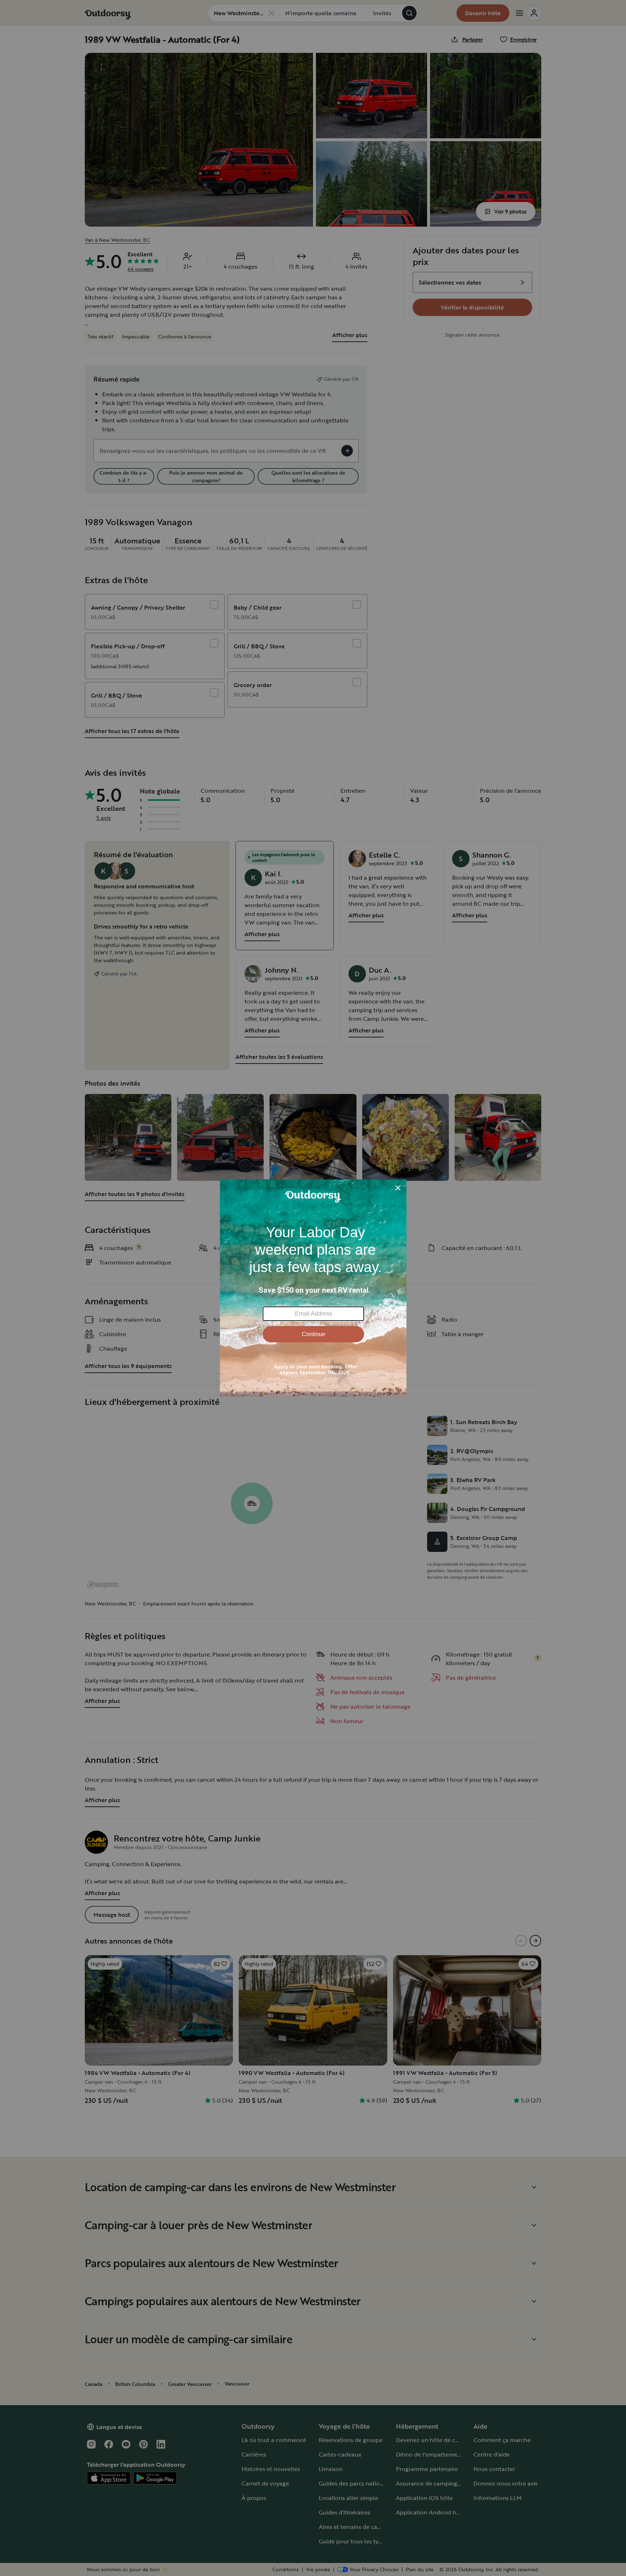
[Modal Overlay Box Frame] (313, 1288)
